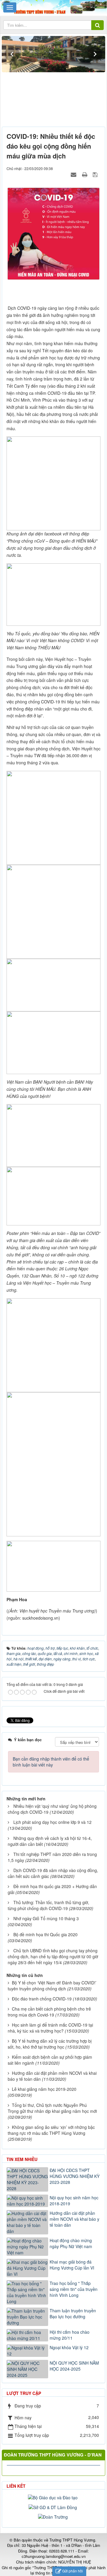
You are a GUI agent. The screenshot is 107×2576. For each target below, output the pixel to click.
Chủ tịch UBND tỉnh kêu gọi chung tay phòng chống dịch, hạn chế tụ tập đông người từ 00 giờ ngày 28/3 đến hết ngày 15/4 (53, 1956)
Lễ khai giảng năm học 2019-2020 (44, 2089)
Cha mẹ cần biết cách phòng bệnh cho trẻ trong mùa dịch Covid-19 (49, 2012)
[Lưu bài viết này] (96, 174)
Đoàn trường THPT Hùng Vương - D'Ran (53, 2455)
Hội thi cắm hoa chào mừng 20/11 (70, 2335)
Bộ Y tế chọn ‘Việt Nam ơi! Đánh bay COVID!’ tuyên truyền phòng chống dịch (52, 1986)
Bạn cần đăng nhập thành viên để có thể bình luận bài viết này (51, 1762)
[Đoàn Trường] (54, 2516)
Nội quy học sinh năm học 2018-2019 (74, 2201)
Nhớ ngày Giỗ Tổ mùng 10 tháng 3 (46, 1918)
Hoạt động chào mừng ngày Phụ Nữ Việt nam (71, 2243)
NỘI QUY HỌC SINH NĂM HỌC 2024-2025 (74, 2366)
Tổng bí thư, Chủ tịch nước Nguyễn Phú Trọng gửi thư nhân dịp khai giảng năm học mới (52, 2108)
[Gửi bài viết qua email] (74, 174)
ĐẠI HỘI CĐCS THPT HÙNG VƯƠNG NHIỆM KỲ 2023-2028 (75, 2176)
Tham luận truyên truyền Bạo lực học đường (73, 2313)
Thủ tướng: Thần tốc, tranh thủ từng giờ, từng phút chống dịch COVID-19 (48, 1905)
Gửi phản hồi (73, 2571)
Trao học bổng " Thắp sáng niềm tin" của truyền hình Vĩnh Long (74, 2289)
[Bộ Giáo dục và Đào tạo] (53, 2497)
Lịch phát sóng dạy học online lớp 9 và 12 (52, 1822)
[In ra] (85, 174)
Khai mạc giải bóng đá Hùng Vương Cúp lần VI (72, 2265)
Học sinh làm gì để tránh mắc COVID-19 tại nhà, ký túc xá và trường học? (50, 2028)
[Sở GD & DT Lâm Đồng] (53, 2506)
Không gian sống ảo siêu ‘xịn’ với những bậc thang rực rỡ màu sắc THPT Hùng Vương (51, 2130)
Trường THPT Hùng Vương (72, 2540)
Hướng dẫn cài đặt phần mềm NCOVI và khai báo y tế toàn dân (74, 2219)
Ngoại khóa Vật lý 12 (69, 2347)
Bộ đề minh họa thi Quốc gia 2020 (45, 1934)
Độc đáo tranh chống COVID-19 (42, 1999)
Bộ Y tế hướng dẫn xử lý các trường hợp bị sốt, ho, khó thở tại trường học (50, 2044)
